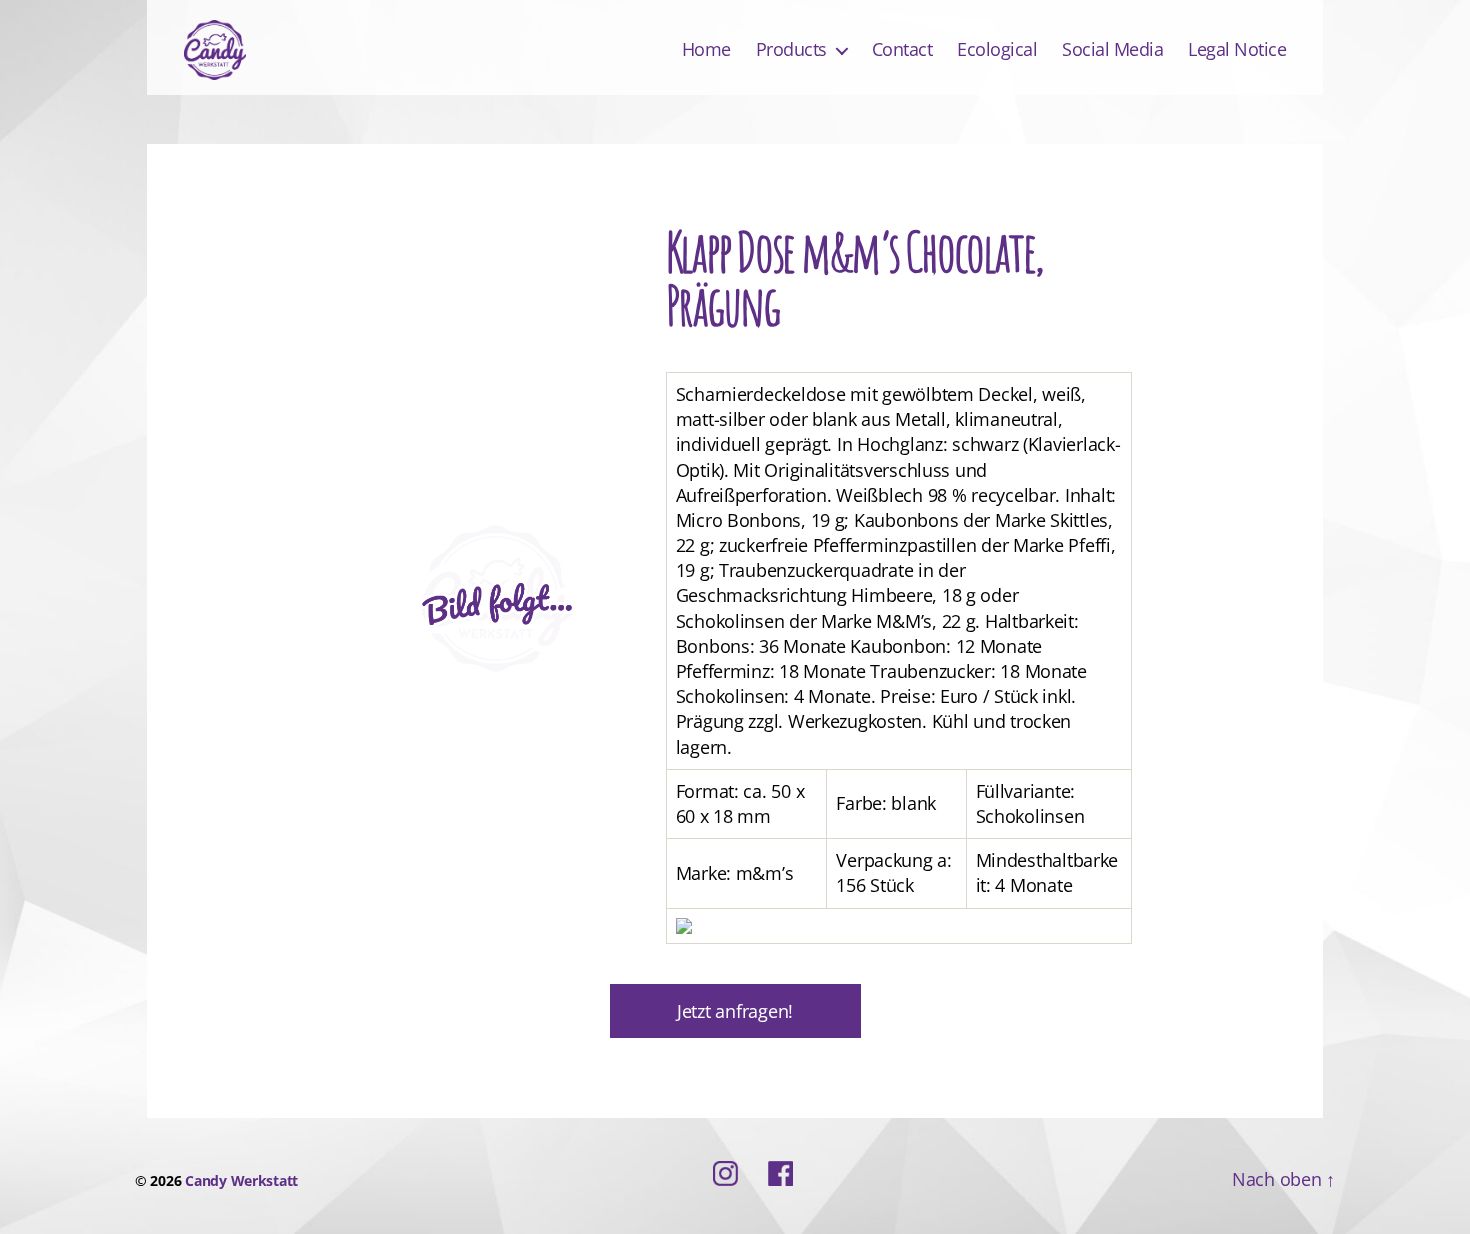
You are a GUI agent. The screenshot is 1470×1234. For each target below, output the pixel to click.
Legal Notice (1237, 50)
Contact (902, 50)
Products (791, 50)
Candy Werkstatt (241, 1180)
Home (706, 50)
